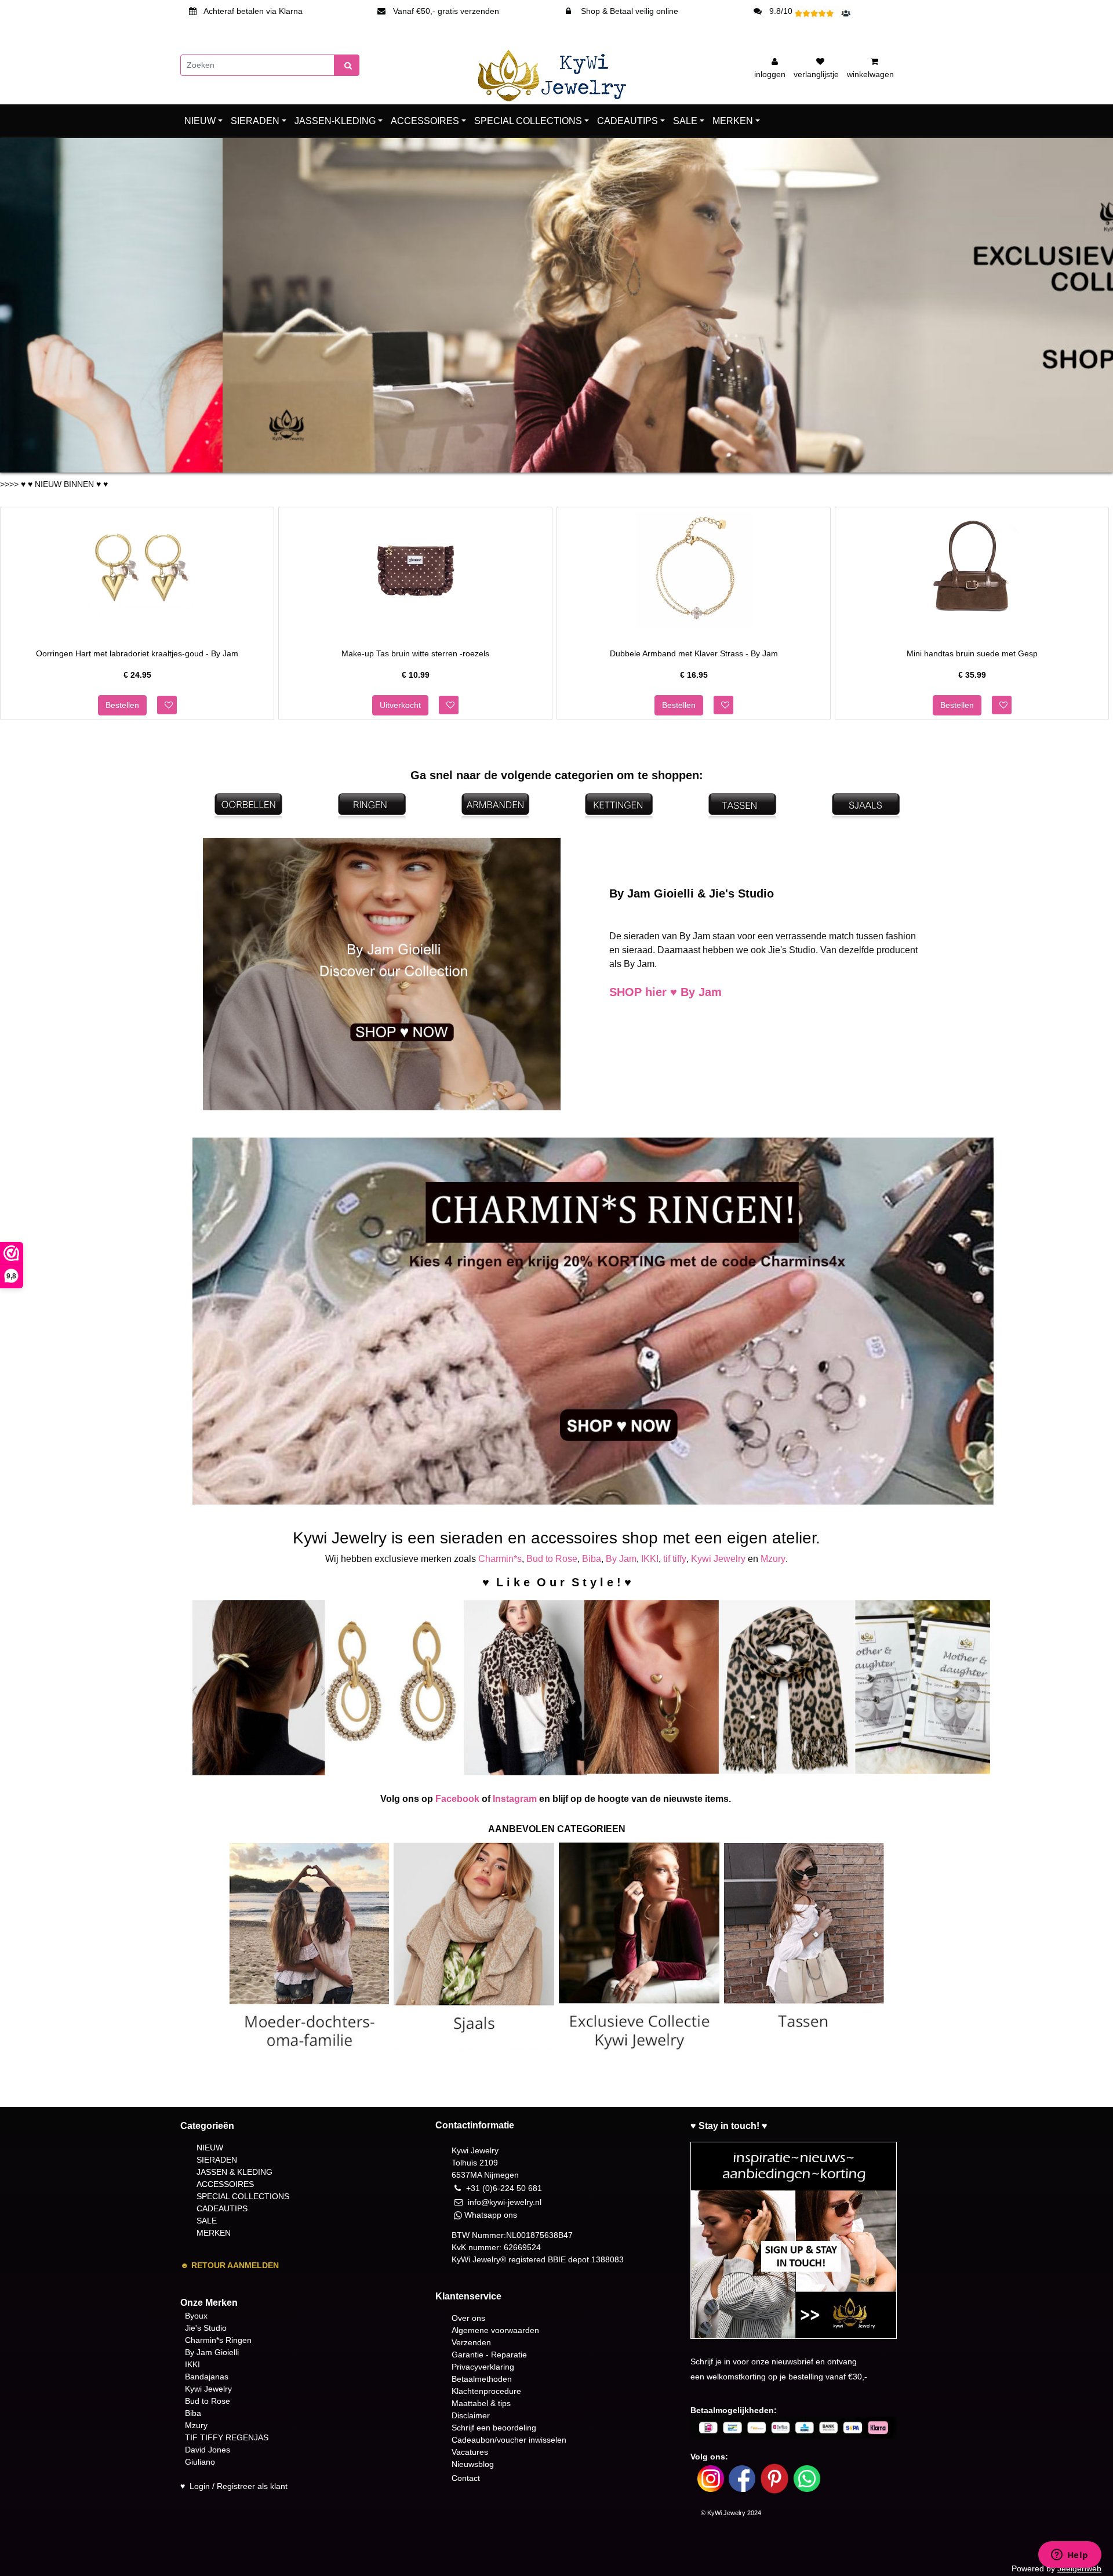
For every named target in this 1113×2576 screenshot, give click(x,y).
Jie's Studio (206, 2328)
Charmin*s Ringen (218, 2340)
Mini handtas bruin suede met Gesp (972, 653)
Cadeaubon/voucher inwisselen (509, 2440)
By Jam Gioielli (212, 2352)
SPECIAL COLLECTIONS (528, 121)
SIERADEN (255, 121)
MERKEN (733, 121)
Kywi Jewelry (718, 1559)
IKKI (650, 1559)
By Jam (621, 1559)
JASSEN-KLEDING (335, 121)
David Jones (208, 2450)
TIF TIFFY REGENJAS (227, 2437)
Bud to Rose (552, 1559)
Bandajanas (207, 2377)
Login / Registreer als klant (239, 2486)
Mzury (773, 1559)
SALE (685, 121)
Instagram (515, 1799)
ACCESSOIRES (425, 121)
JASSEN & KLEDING (234, 2172)
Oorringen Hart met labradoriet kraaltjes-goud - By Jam (137, 653)
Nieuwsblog (473, 2464)
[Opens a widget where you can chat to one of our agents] (1070, 2556)
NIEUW (200, 121)
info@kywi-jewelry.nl (505, 2202)
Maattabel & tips (481, 2403)
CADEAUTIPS (628, 121)
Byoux (196, 2316)
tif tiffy (675, 1559)
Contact (466, 2478)
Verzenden (471, 2342)
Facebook (457, 1799)
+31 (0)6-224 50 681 (504, 2188)
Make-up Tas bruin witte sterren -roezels (415, 653)
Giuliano (200, 2462)
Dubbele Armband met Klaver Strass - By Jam (694, 653)
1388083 (608, 2259)
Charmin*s (500, 1559)
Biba (592, 1559)
